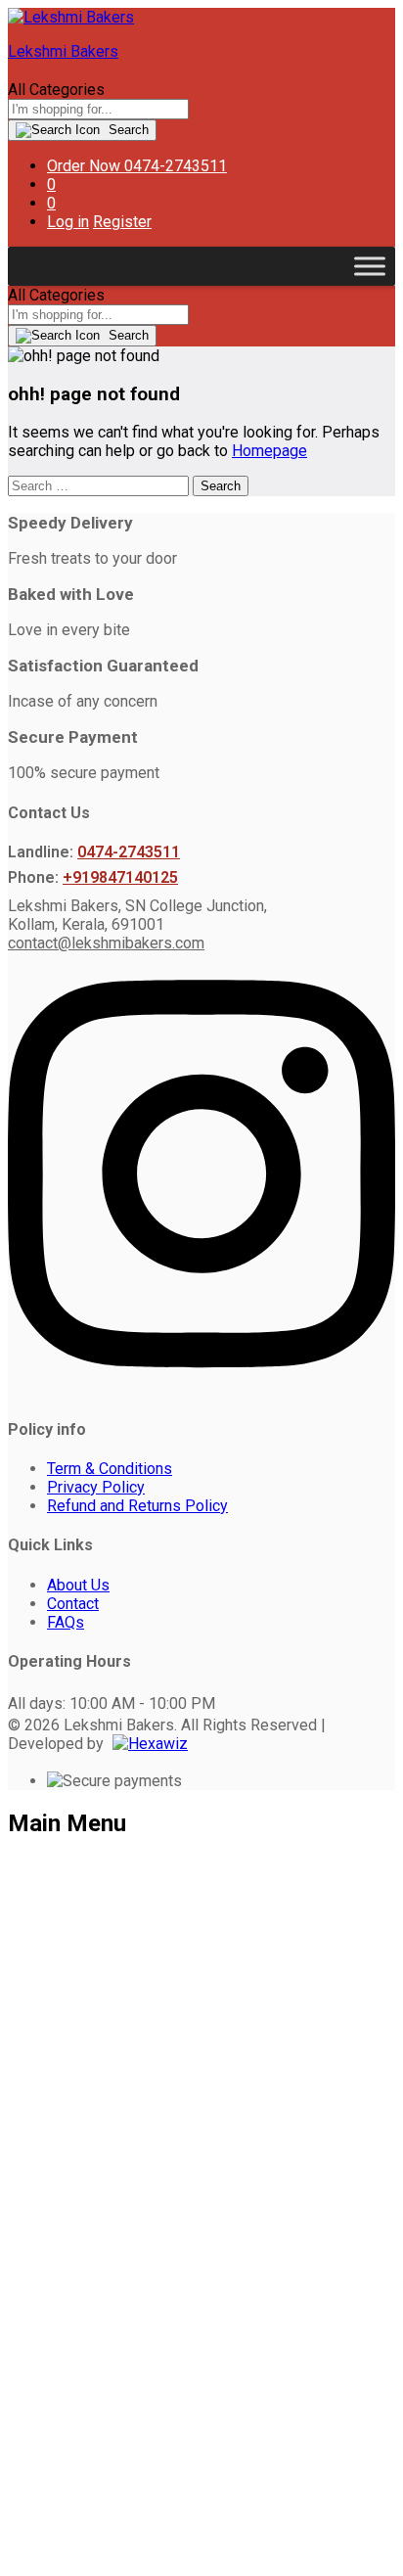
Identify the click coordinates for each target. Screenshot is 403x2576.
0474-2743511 (129, 852)
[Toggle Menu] (370, 266)
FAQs (66, 1622)
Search (127, 130)
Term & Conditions (110, 1469)
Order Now (84, 166)
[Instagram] (201, 1389)
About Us (78, 1585)
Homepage (269, 451)
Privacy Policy (96, 1487)
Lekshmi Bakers (63, 51)
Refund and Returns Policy (137, 1506)
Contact (73, 1604)
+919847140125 (120, 877)
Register (122, 222)
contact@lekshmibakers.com (106, 943)
